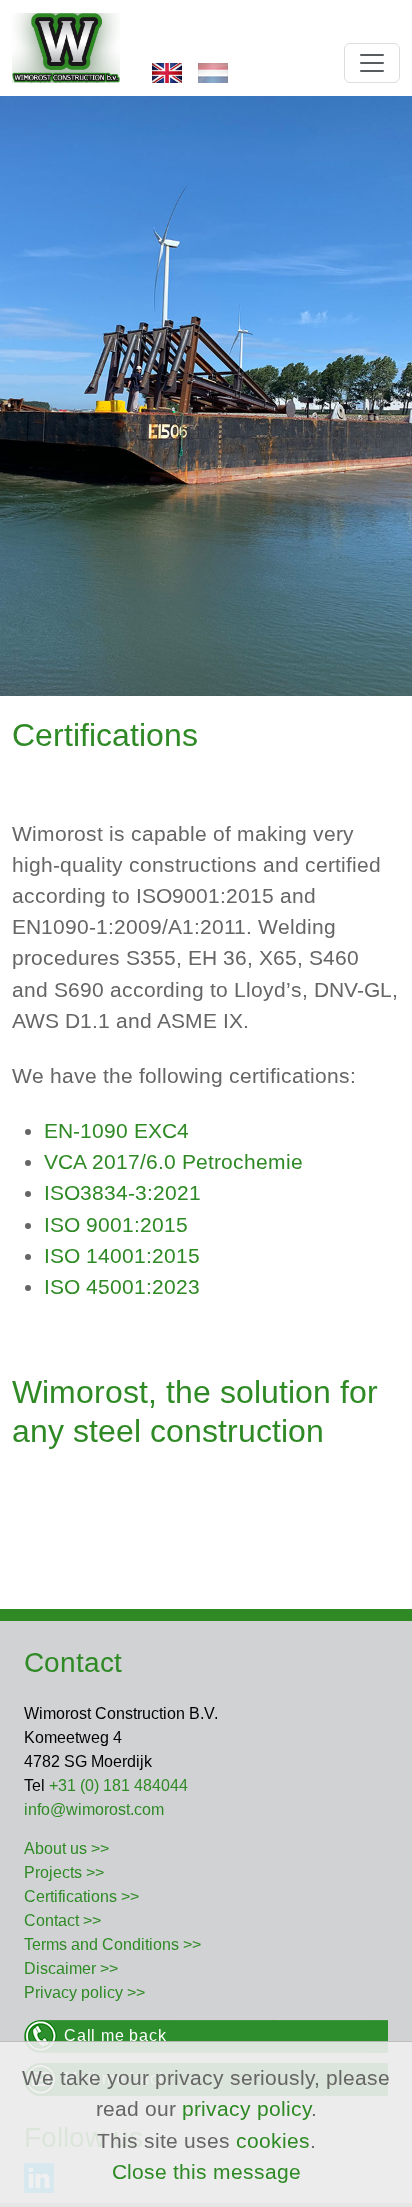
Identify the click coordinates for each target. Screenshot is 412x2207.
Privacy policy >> (84, 1992)
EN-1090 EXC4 (116, 1130)
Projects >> (64, 1872)
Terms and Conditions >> (112, 1944)
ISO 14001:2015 (122, 1255)
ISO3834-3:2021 (122, 1192)
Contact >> (62, 1920)
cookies (273, 2140)
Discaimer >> (71, 1968)
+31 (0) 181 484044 (118, 1785)
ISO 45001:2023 (122, 1286)
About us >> (66, 1848)
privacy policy (246, 2108)
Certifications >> (81, 1896)
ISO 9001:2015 (116, 1224)
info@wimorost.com (94, 1809)
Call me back (115, 2035)
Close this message (206, 2171)
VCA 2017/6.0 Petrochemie (173, 1161)
